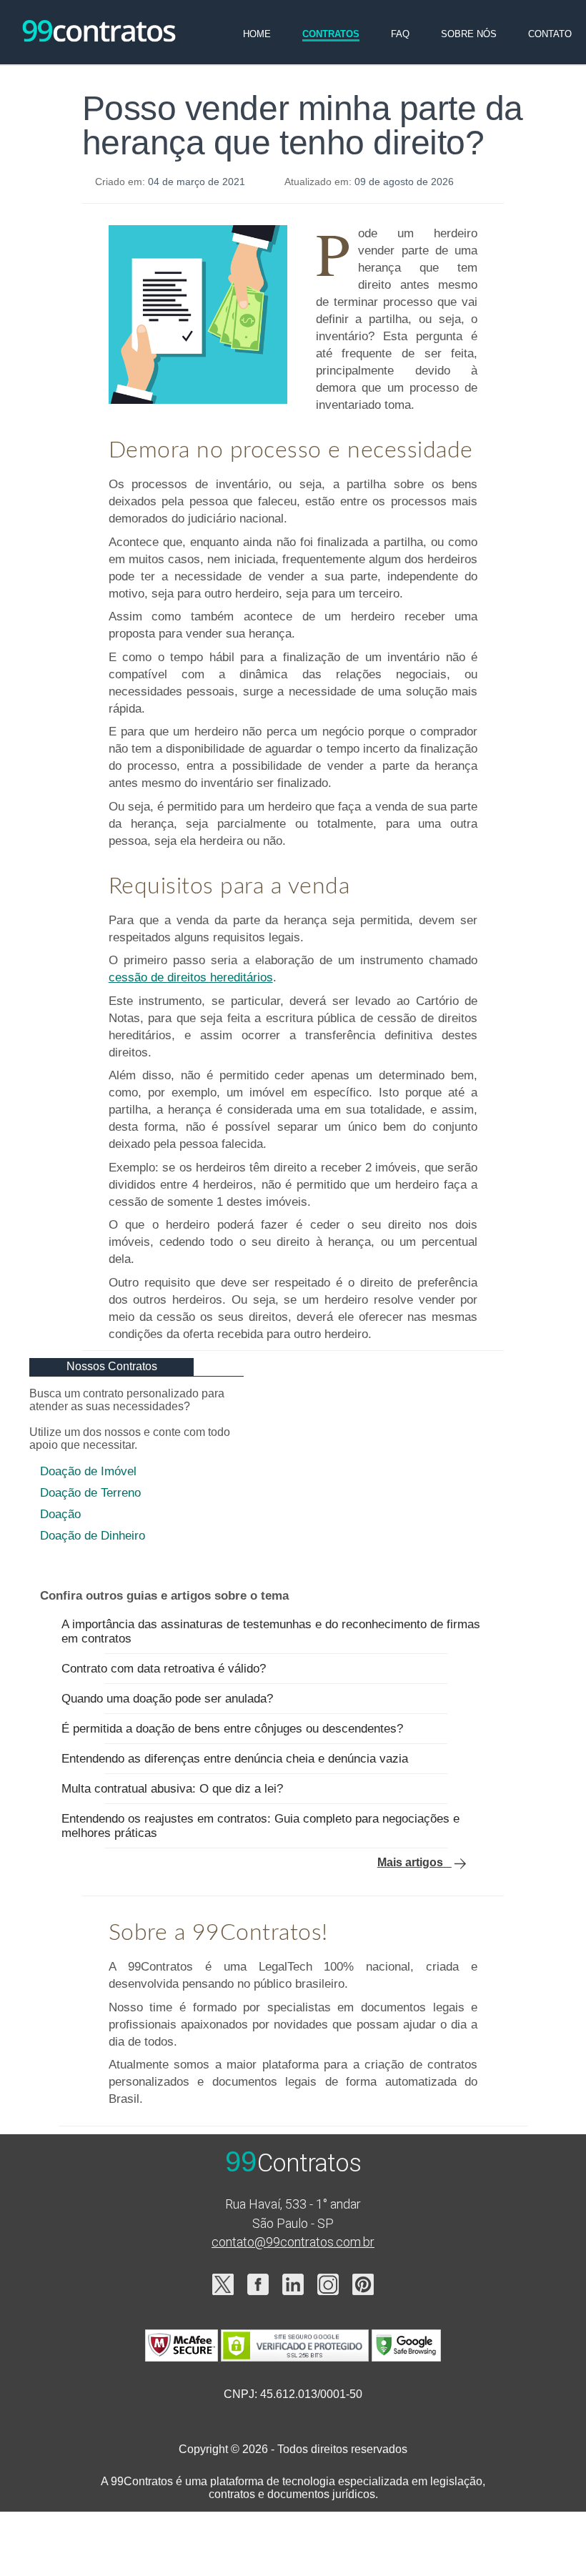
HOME (257, 34)
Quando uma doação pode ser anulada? (167, 1699)
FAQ (400, 34)
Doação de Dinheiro (93, 1536)
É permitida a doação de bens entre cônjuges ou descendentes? (232, 1729)
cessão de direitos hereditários (191, 977)
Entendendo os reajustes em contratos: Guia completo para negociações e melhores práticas (260, 1826)
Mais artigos (414, 1862)
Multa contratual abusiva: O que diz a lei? (172, 1789)
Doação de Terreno (90, 1493)
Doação (60, 1514)
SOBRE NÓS (469, 34)
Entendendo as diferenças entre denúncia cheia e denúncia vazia (235, 1759)
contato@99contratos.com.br (293, 2242)
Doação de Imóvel (88, 1471)
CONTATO (550, 34)
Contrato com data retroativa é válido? (164, 1669)
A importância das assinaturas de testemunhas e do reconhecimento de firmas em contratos (271, 1631)
